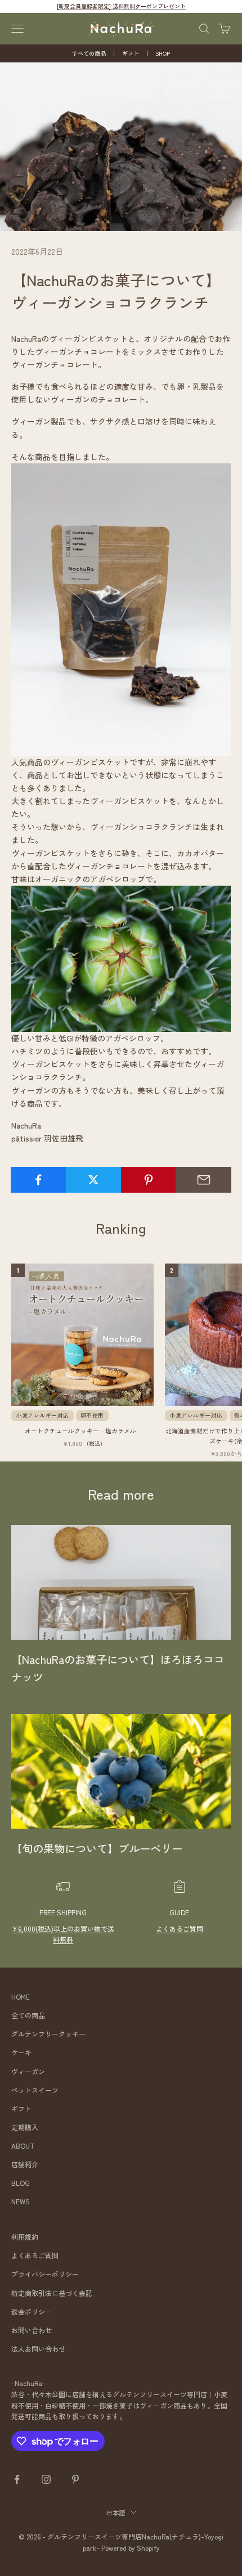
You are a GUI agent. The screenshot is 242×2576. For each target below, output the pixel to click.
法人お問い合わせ (38, 2349)
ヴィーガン (28, 2071)
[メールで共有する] (203, 1180)
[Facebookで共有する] (39, 1180)
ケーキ (21, 2052)
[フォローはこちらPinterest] (75, 2479)
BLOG (21, 2183)
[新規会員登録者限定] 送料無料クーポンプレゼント (121, 6)
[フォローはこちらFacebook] (17, 2479)
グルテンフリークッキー (48, 2034)
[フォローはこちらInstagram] (46, 2479)
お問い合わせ (32, 2330)
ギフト (131, 53)
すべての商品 (89, 53)
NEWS (21, 2201)
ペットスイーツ (35, 2090)
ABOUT (23, 2146)
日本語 (116, 2512)
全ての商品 (28, 2015)
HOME (21, 1997)
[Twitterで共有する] (94, 1180)
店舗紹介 (25, 2164)
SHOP (163, 53)
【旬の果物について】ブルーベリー (97, 1848)
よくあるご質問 (180, 1928)
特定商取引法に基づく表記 (52, 2293)
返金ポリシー (32, 2311)
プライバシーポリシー (45, 2274)
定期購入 (25, 2127)
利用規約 (25, 2237)
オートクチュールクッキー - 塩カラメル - (83, 1431)
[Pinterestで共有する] (149, 1180)
